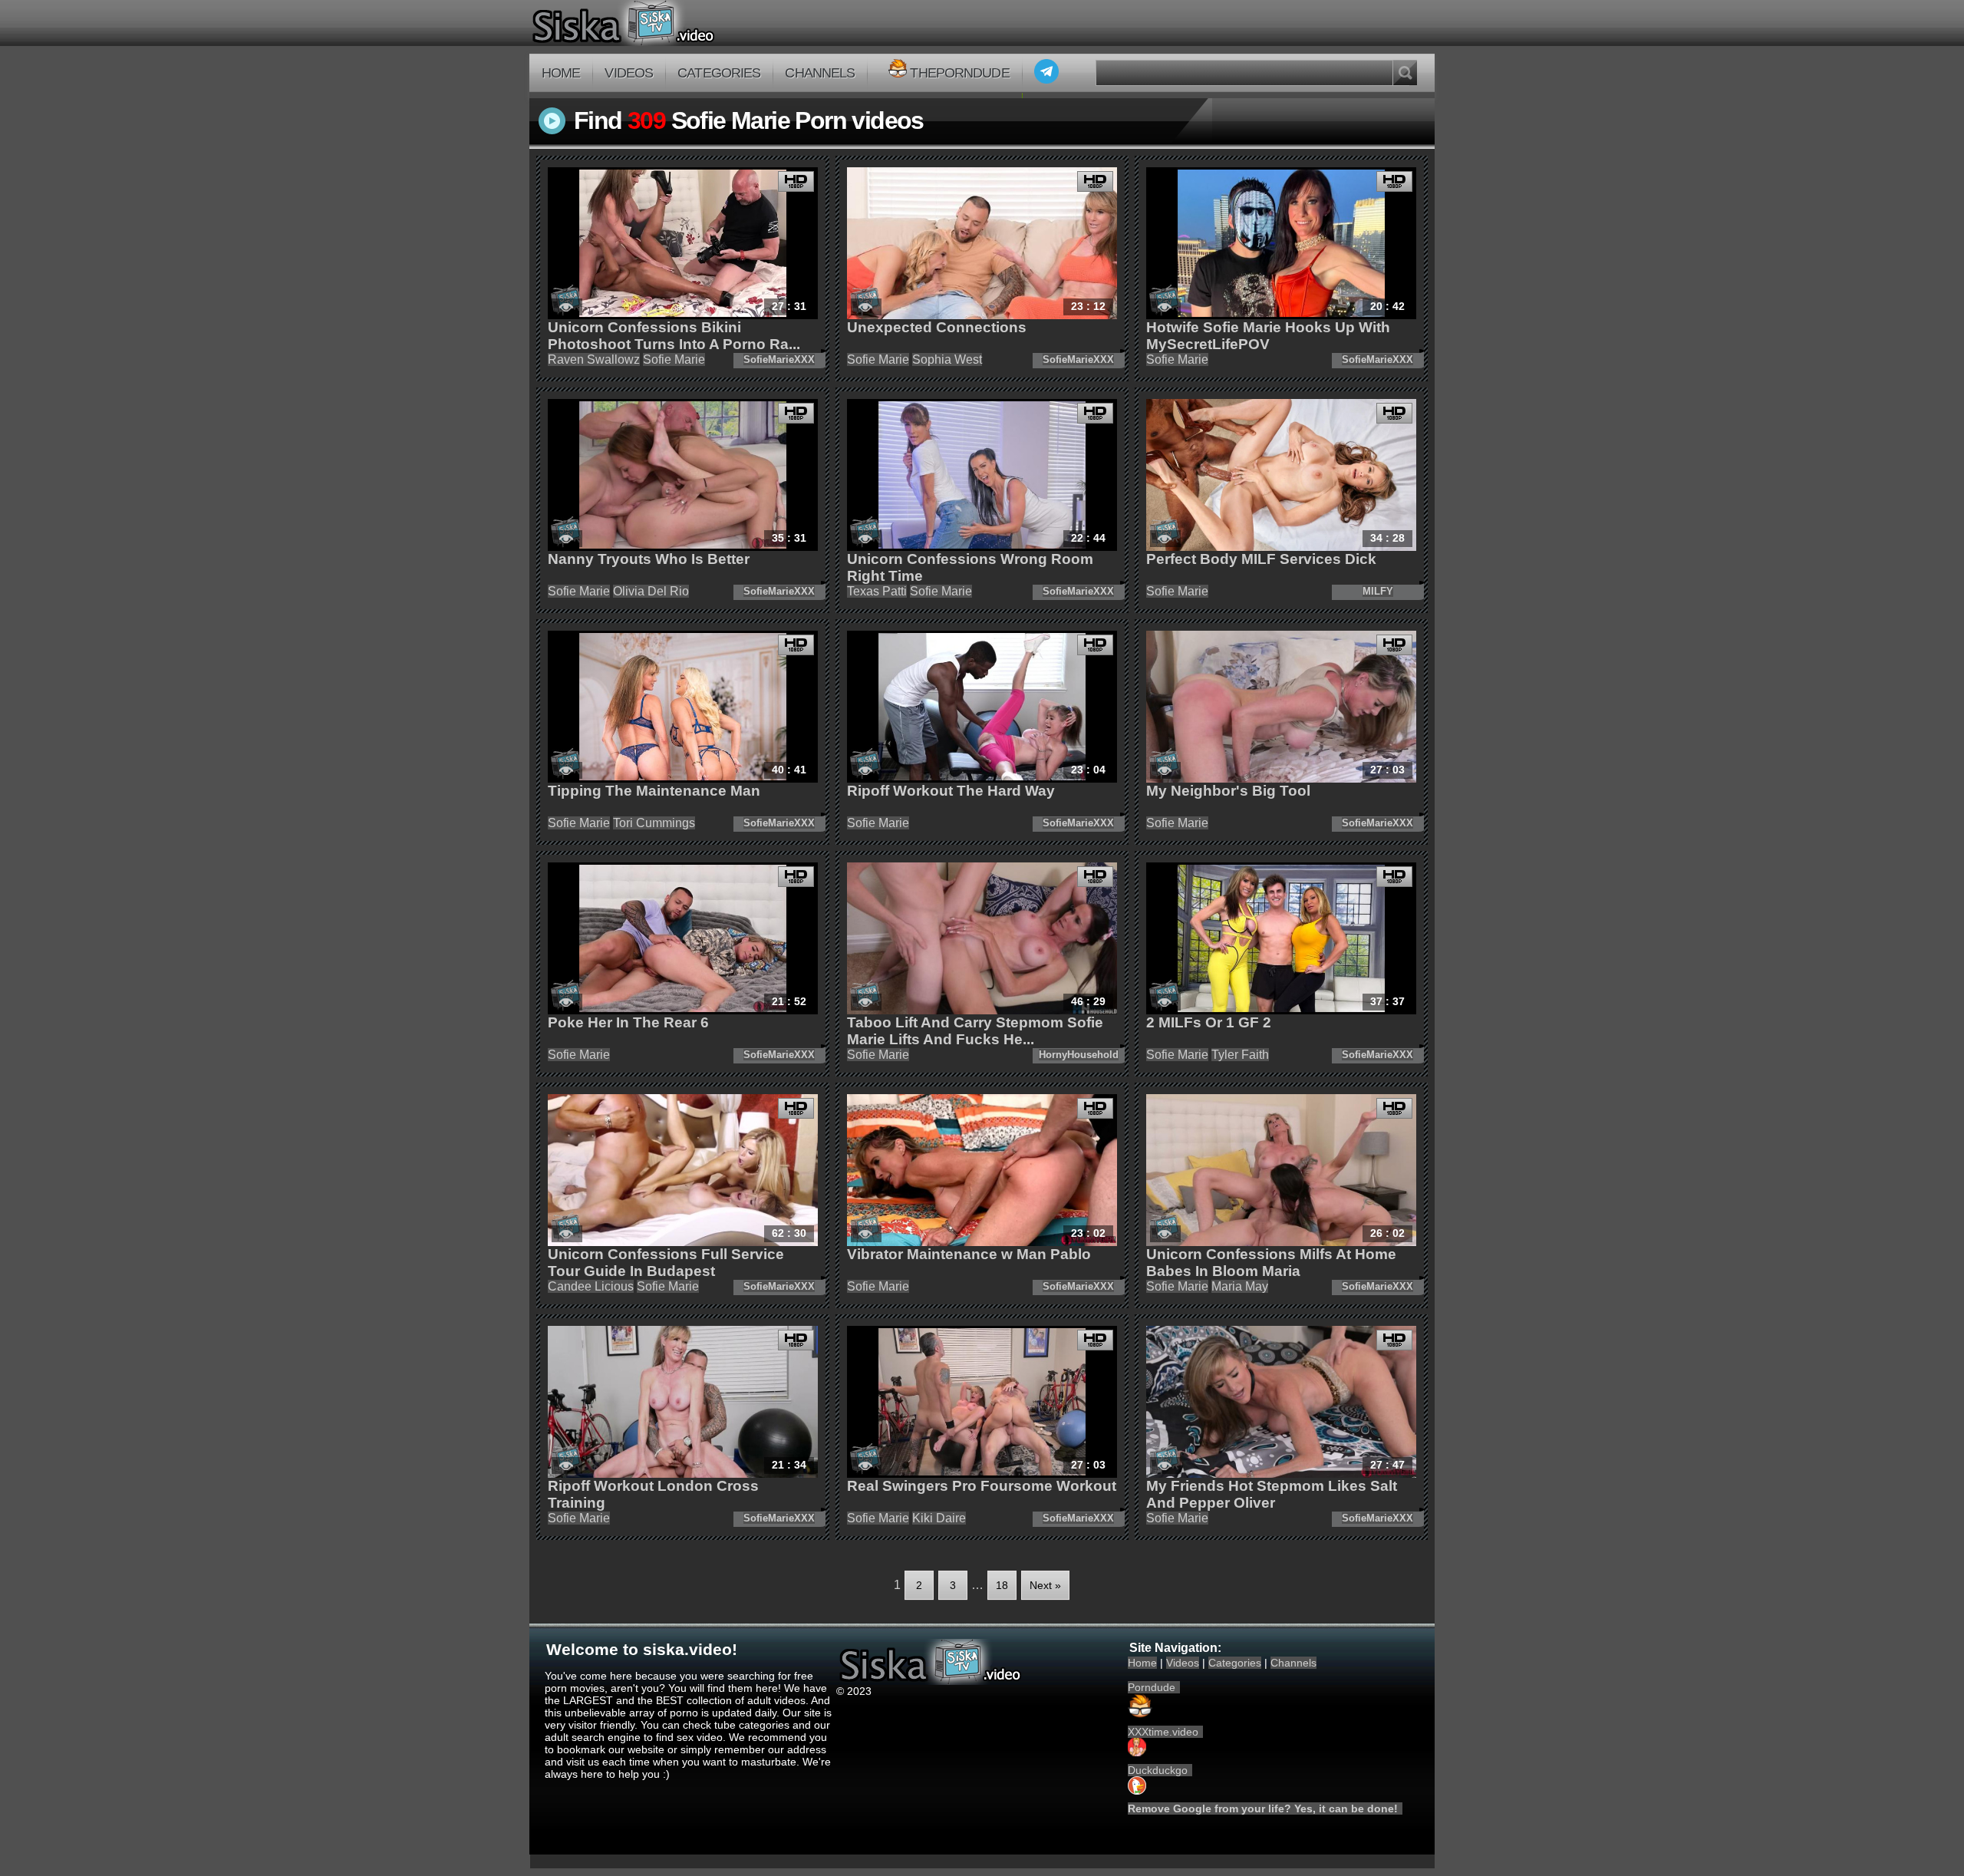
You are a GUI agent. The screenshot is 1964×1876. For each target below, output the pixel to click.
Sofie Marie (674, 359)
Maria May (1240, 1286)
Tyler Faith (1240, 1055)
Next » (1045, 1585)
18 (1002, 1585)
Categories (719, 73)
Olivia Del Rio (651, 591)
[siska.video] (680, 23)
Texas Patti (877, 591)
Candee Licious (591, 1286)
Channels (820, 73)
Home (561, 73)
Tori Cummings (654, 823)
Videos (629, 73)
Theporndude (959, 73)
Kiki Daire (939, 1518)
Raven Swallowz (594, 359)
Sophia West (947, 359)
